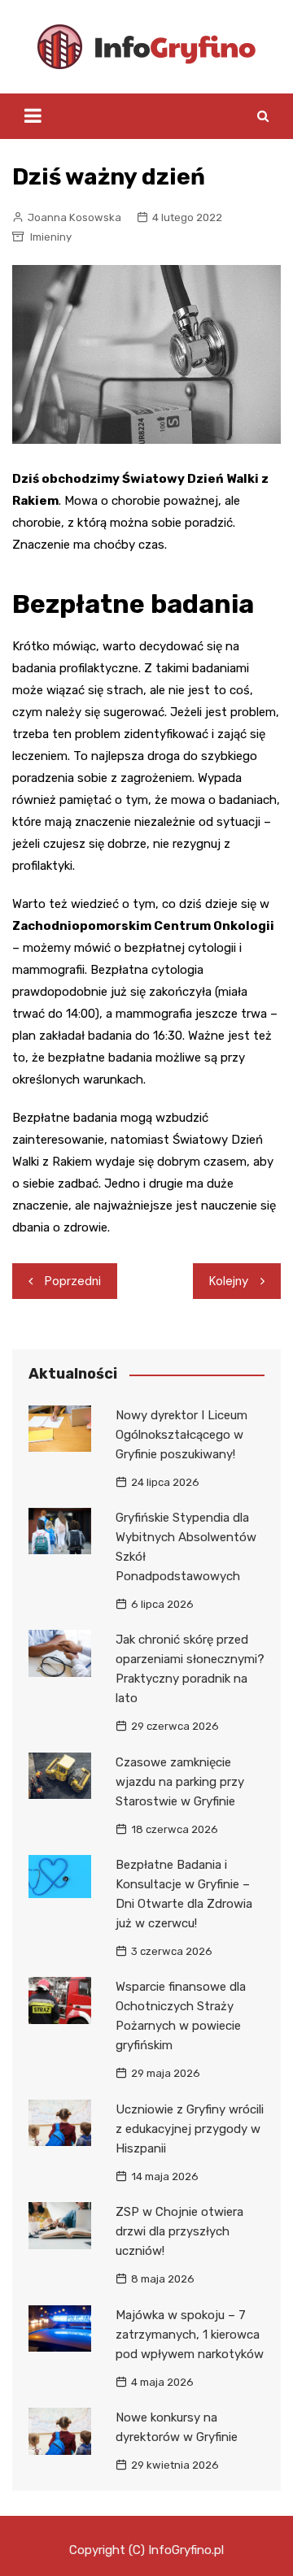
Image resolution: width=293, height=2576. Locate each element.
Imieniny (51, 237)
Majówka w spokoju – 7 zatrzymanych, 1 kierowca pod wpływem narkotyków (190, 2335)
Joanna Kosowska (74, 217)
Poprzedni (73, 1281)
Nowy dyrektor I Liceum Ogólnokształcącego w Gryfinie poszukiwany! (181, 1435)
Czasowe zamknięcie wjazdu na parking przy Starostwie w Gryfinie (180, 1782)
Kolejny (229, 1281)
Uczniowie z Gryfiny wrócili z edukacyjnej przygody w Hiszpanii (190, 2129)
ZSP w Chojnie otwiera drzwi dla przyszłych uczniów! (179, 2231)
